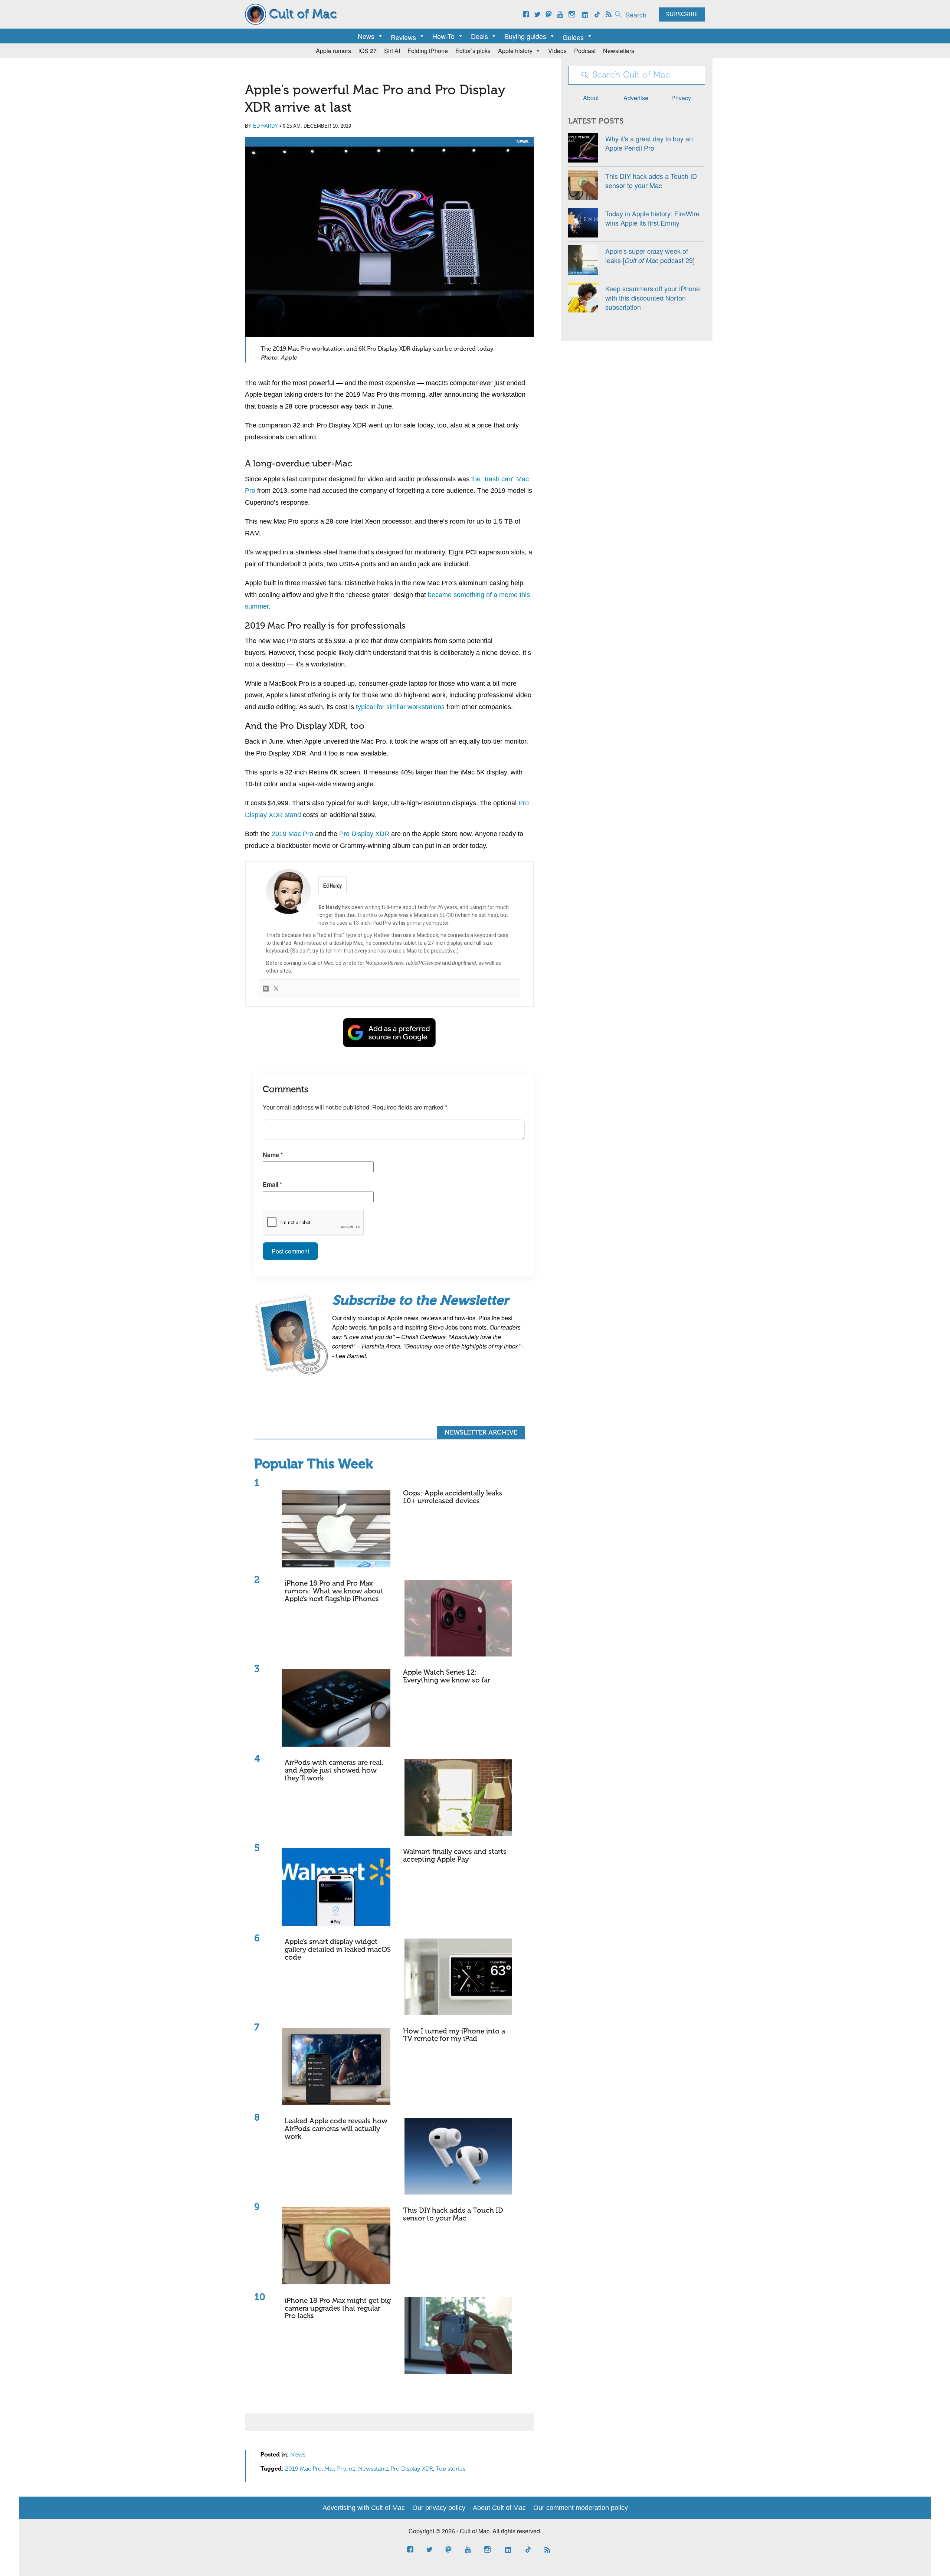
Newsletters (619, 51)
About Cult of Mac (499, 2508)
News (366, 36)
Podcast (585, 51)
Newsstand (373, 2469)
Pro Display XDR (364, 834)
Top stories (451, 2469)
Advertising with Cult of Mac (364, 2508)
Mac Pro (335, 2469)
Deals (479, 36)
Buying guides (525, 36)
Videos (557, 51)
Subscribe (682, 15)
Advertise (636, 98)
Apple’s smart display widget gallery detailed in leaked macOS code (338, 1950)
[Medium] (266, 989)
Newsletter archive (481, 1433)
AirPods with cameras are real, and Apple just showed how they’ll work (334, 1771)
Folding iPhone (428, 51)
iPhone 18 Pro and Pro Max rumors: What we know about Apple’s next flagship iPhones (334, 1591)
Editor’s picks (473, 51)
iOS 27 (368, 51)
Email (272, 1184)
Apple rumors (333, 51)
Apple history (515, 51)
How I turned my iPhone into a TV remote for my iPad (454, 2035)
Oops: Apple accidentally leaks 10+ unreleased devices (453, 1497)
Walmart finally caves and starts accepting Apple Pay (455, 1856)
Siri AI (392, 51)
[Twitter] (276, 989)
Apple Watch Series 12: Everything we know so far (447, 1677)
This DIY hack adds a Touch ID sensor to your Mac (453, 2215)
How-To (443, 36)
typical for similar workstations (400, 707)
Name (273, 1155)
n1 (352, 2469)
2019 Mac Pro (292, 834)
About (591, 98)
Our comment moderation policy (581, 2508)
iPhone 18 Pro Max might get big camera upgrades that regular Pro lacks (338, 2309)
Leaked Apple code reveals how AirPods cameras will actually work (336, 2129)
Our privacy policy (439, 2508)
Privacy (681, 98)
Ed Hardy (266, 126)
